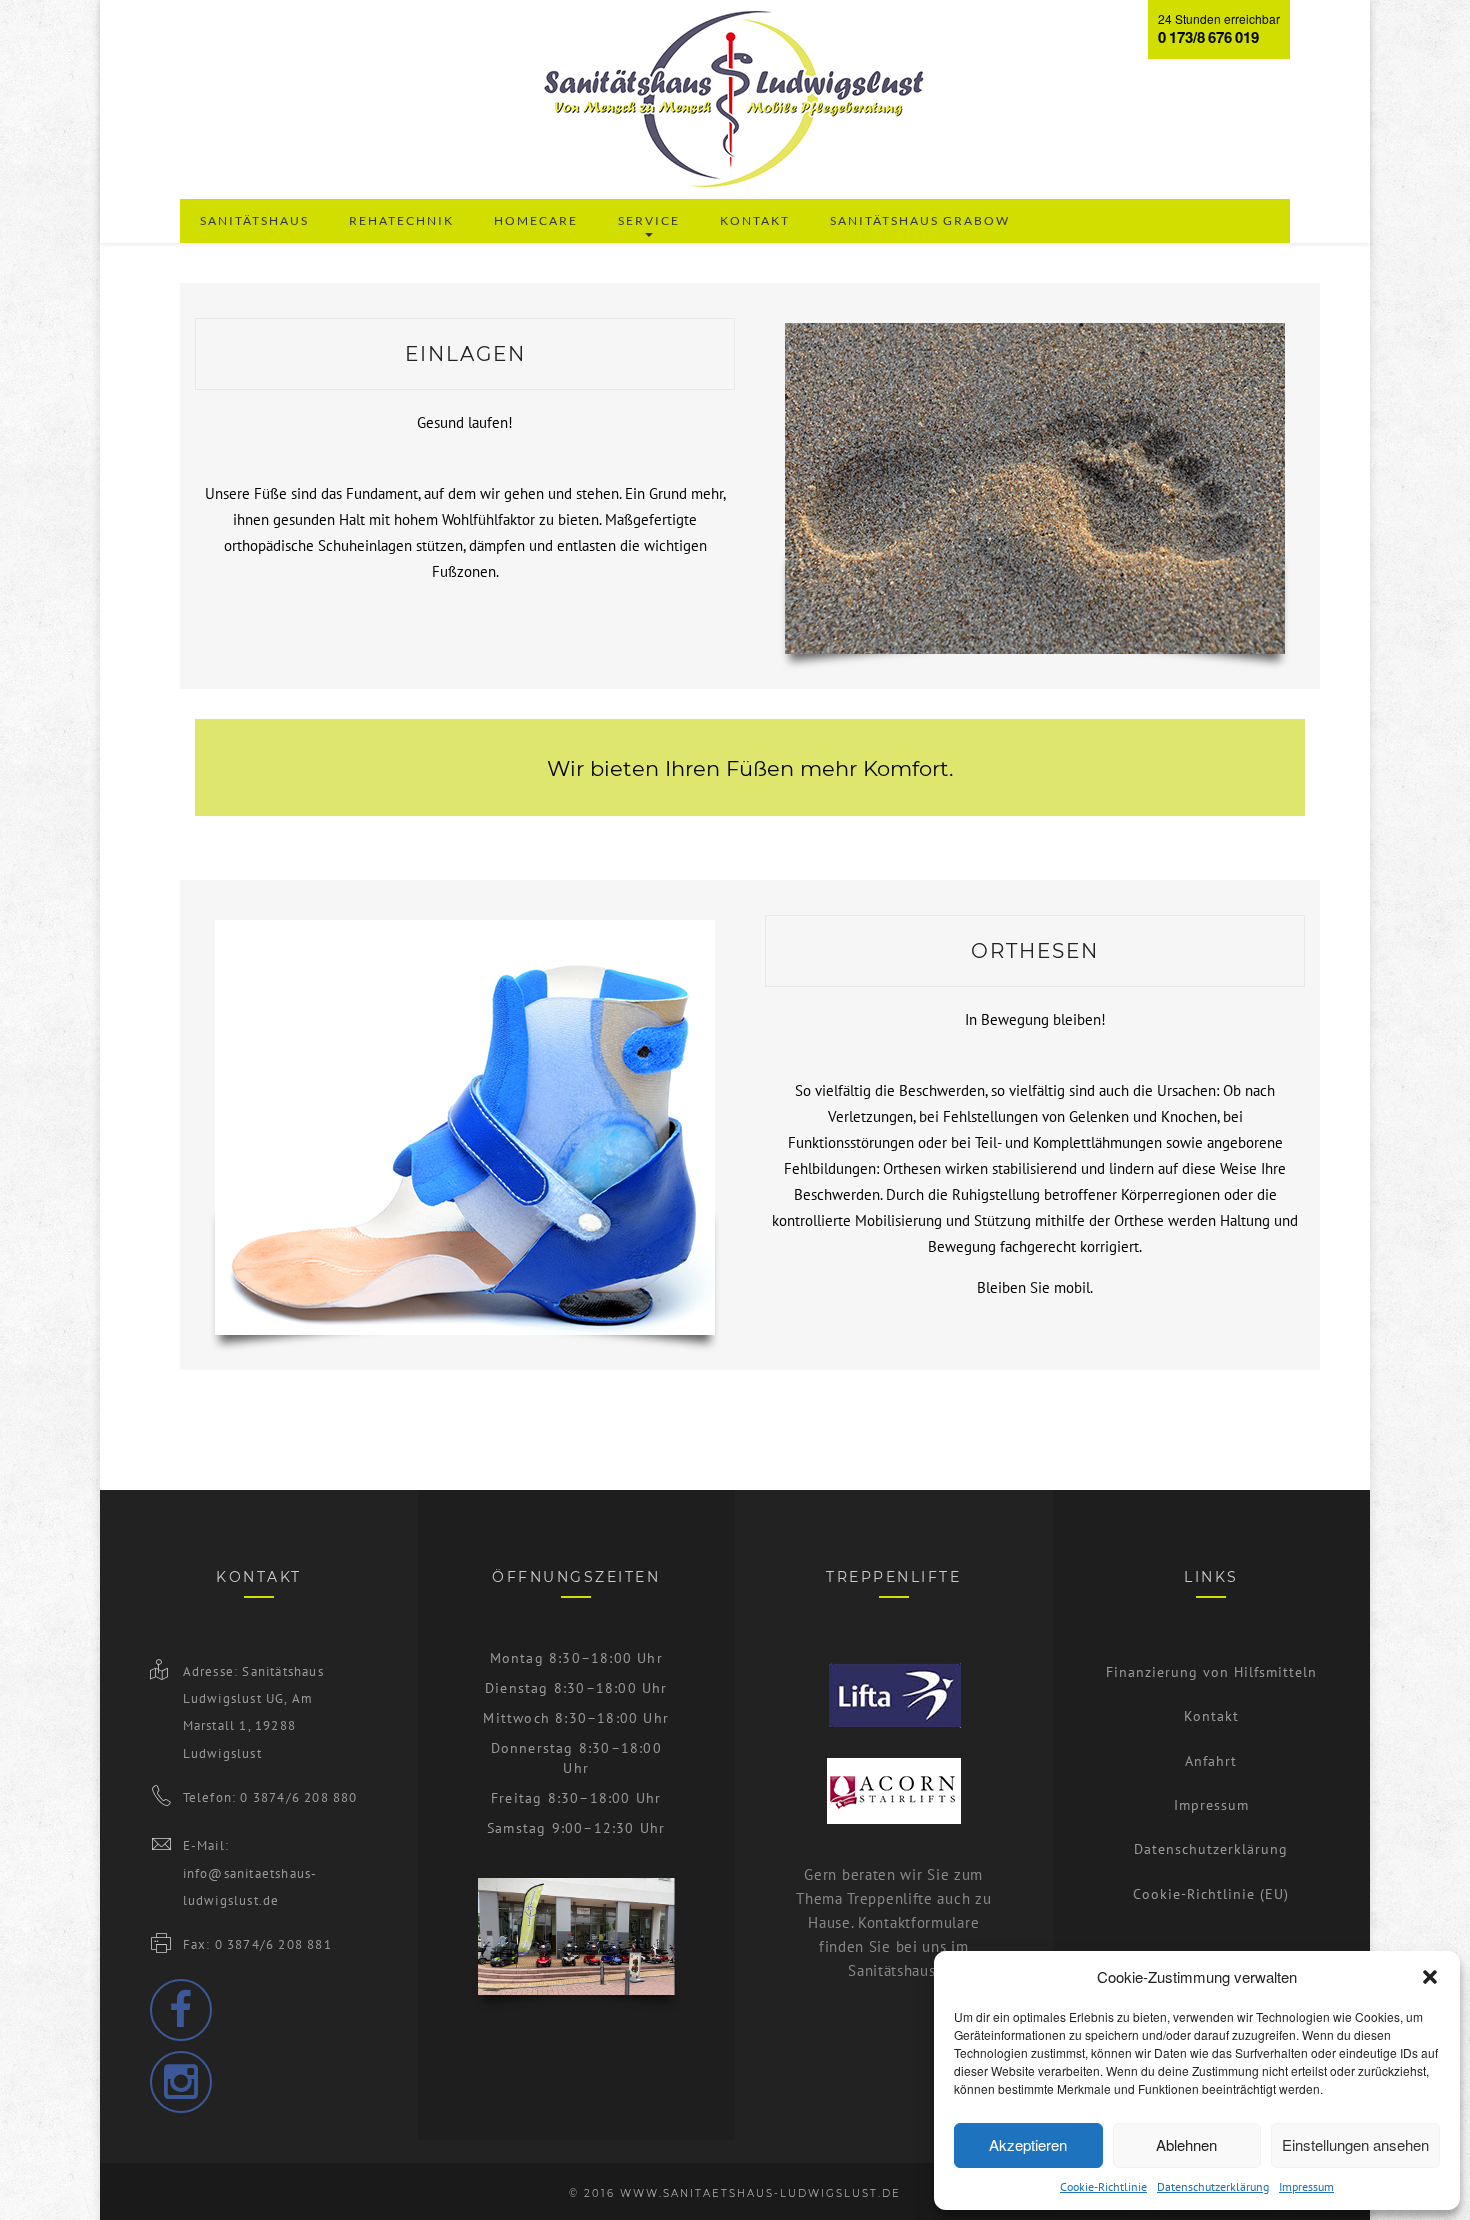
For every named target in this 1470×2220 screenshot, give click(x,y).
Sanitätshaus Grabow (920, 220)
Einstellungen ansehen (1355, 2144)
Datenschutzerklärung (1213, 2186)
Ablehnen (1186, 2144)
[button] (1430, 1977)
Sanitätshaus (254, 220)
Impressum (1306, 2186)
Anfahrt (1211, 1761)
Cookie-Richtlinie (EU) (1211, 1894)
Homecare (536, 220)
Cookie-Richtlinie (1103, 2186)
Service (649, 220)
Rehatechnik (401, 220)
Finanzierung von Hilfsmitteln (1211, 1672)
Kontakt (755, 220)
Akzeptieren (1028, 2144)
